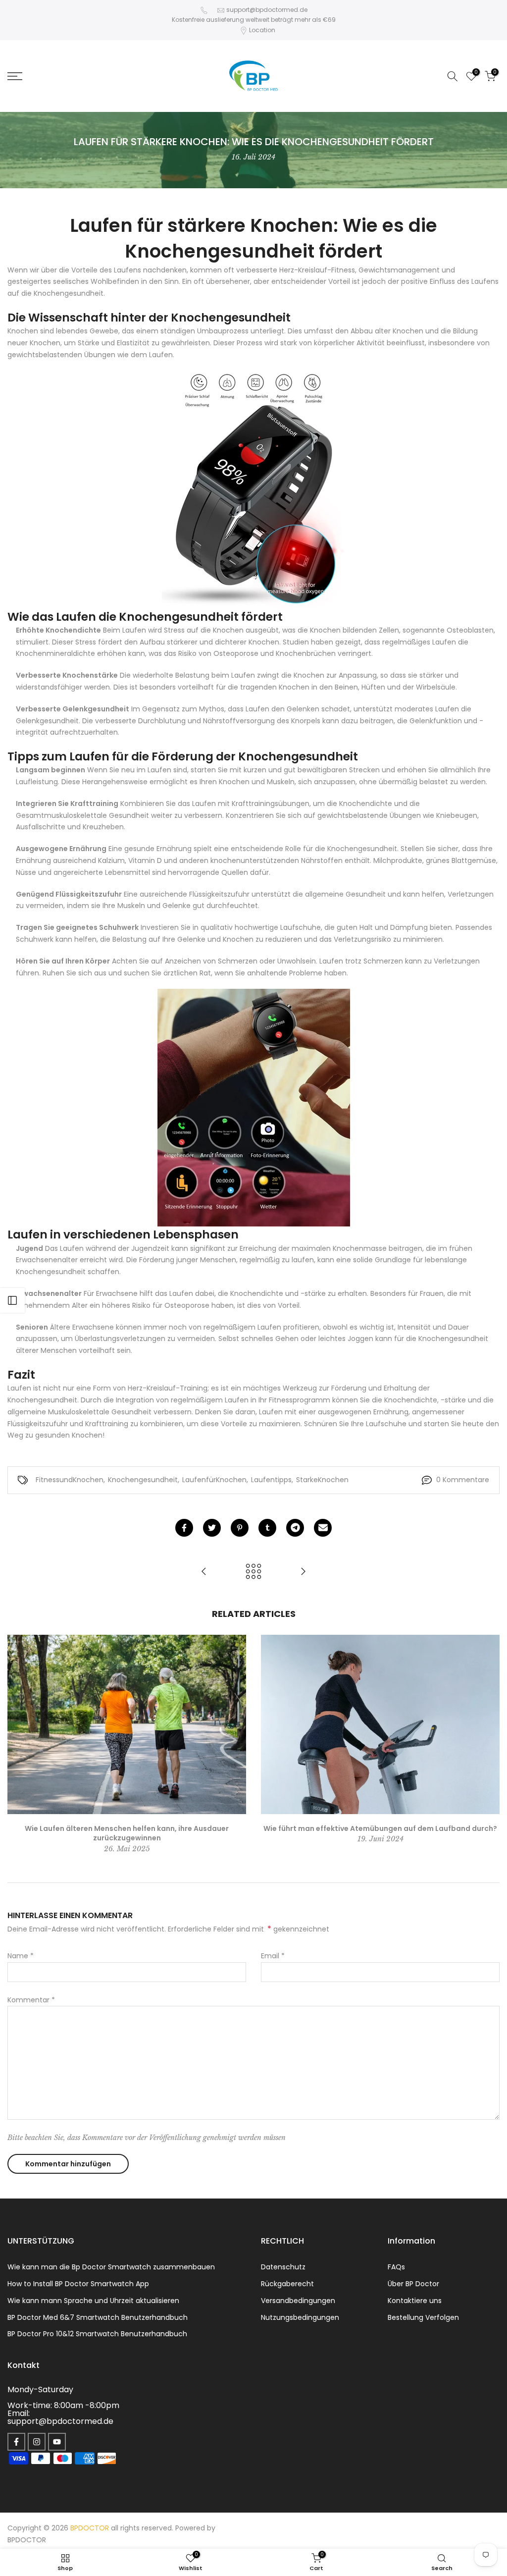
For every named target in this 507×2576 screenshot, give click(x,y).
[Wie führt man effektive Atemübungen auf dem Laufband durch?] (204, 1572)
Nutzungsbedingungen (300, 2317)
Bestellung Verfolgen (423, 2317)
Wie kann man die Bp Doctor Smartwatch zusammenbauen (111, 2267)
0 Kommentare (463, 1480)
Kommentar (31, 2000)
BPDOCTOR (27, 2540)
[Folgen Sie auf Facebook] (16, 2442)
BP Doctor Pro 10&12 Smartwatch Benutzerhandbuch (97, 2334)
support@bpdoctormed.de (267, 10)
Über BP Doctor (413, 2284)
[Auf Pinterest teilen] (240, 1528)
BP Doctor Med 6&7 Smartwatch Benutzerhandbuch (98, 2317)
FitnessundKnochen (70, 1480)
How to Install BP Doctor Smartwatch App (78, 2284)
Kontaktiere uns (415, 2301)
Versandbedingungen (298, 2301)
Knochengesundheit (143, 1480)
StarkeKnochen (322, 1480)
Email (273, 1956)
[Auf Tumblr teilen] (267, 1528)
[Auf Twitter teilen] (212, 1528)
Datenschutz (283, 2267)
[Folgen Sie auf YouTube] (57, 2442)
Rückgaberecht (287, 2284)
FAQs (396, 2267)
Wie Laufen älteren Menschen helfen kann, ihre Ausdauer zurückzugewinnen (127, 1833)
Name (21, 1956)
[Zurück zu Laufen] (253, 1572)
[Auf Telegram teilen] (295, 1528)
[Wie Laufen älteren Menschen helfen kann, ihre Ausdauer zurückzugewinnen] (303, 1572)
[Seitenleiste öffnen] (12, 1300)
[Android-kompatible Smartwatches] (253, 1108)
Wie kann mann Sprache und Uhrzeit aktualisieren (93, 2301)
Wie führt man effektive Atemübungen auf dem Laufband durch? (380, 1828)
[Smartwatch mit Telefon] (253, 490)
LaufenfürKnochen (214, 1480)
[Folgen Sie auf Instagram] (37, 2442)
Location (262, 30)
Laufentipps (271, 1480)
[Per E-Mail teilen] (323, 1528)
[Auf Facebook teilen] (184, 1528)
